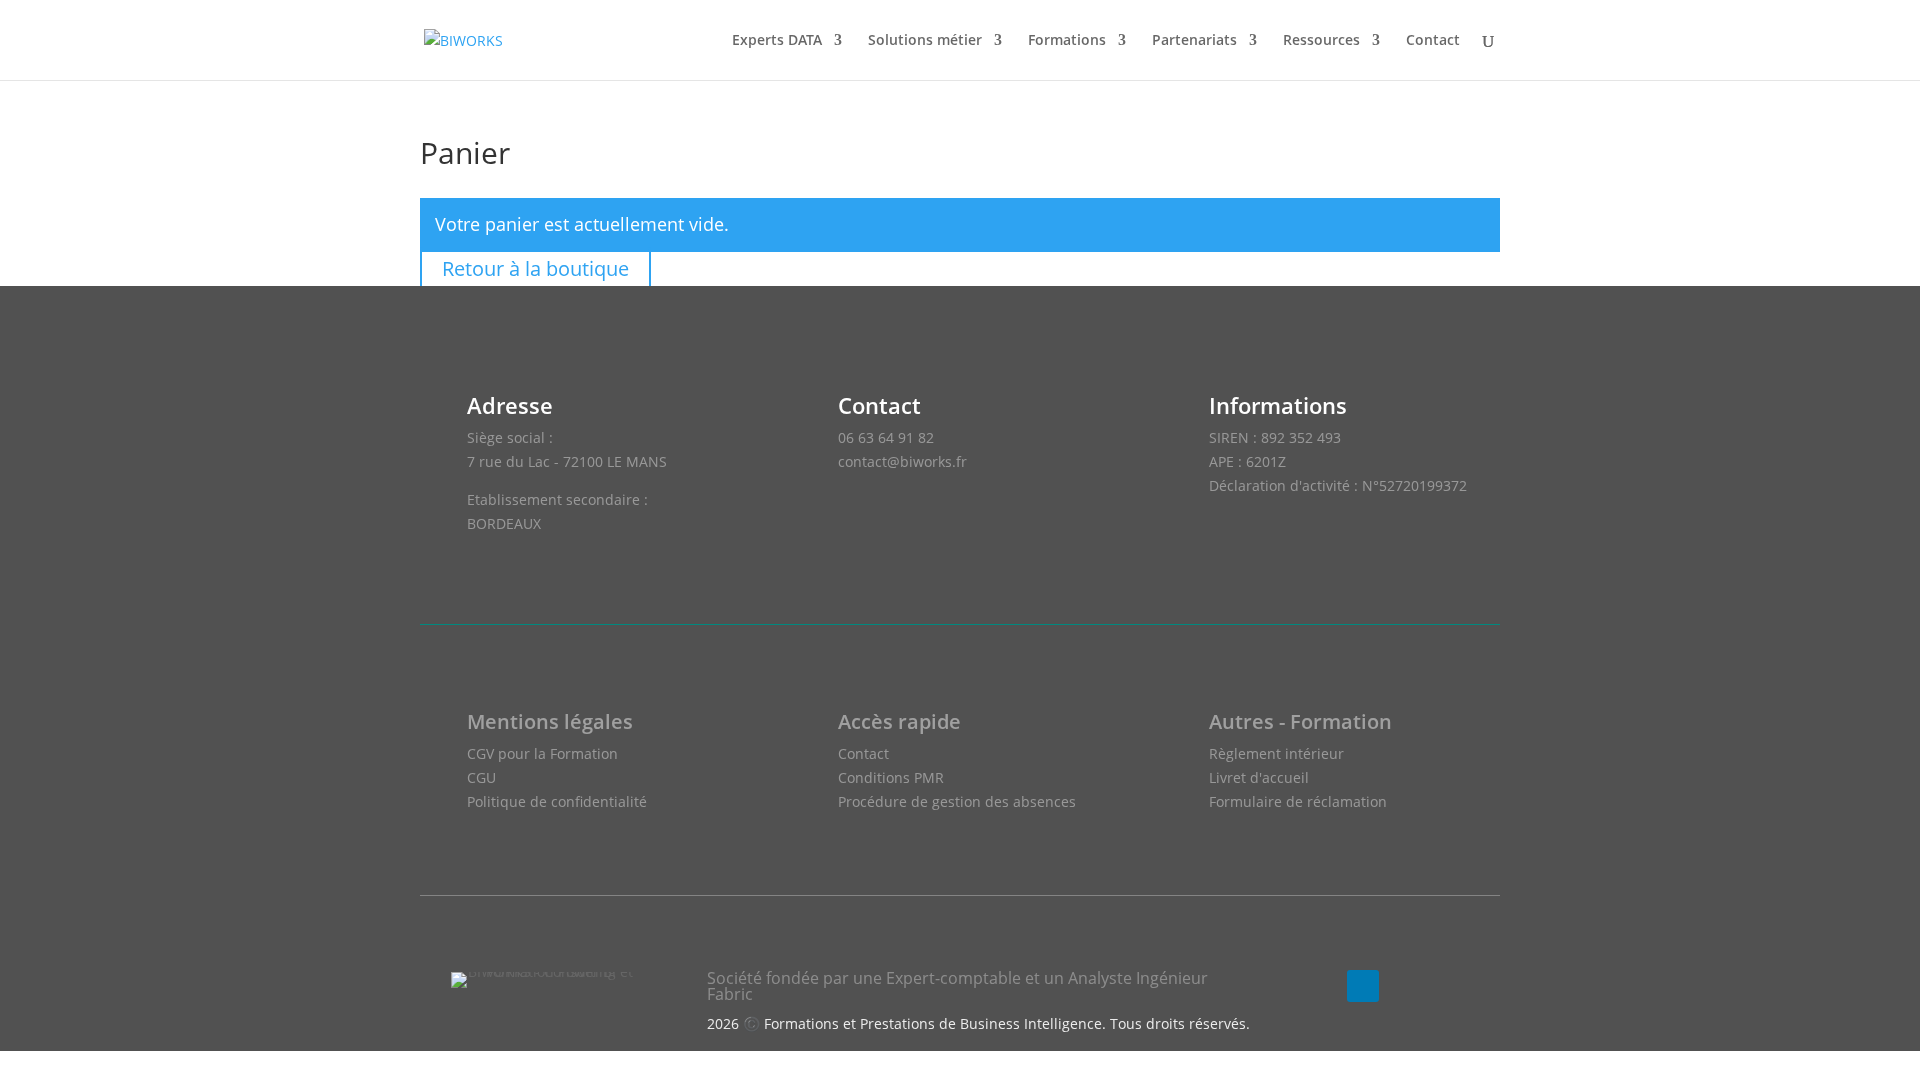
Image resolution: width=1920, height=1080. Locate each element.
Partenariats (1194, 41)
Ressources (1321, 41)
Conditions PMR (891, 777)
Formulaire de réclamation (1298, 801)
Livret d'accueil (1259, 777)
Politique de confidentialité (557, 801)
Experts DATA (777, 41)
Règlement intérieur (1276, 753)
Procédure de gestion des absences (957, 801)
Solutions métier (925, 41)
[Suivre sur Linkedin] (1363, 986)
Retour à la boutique (535, 268)
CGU (481, 777)
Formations (1067, 41)
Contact (1433, 41)
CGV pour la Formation (542, 753)
